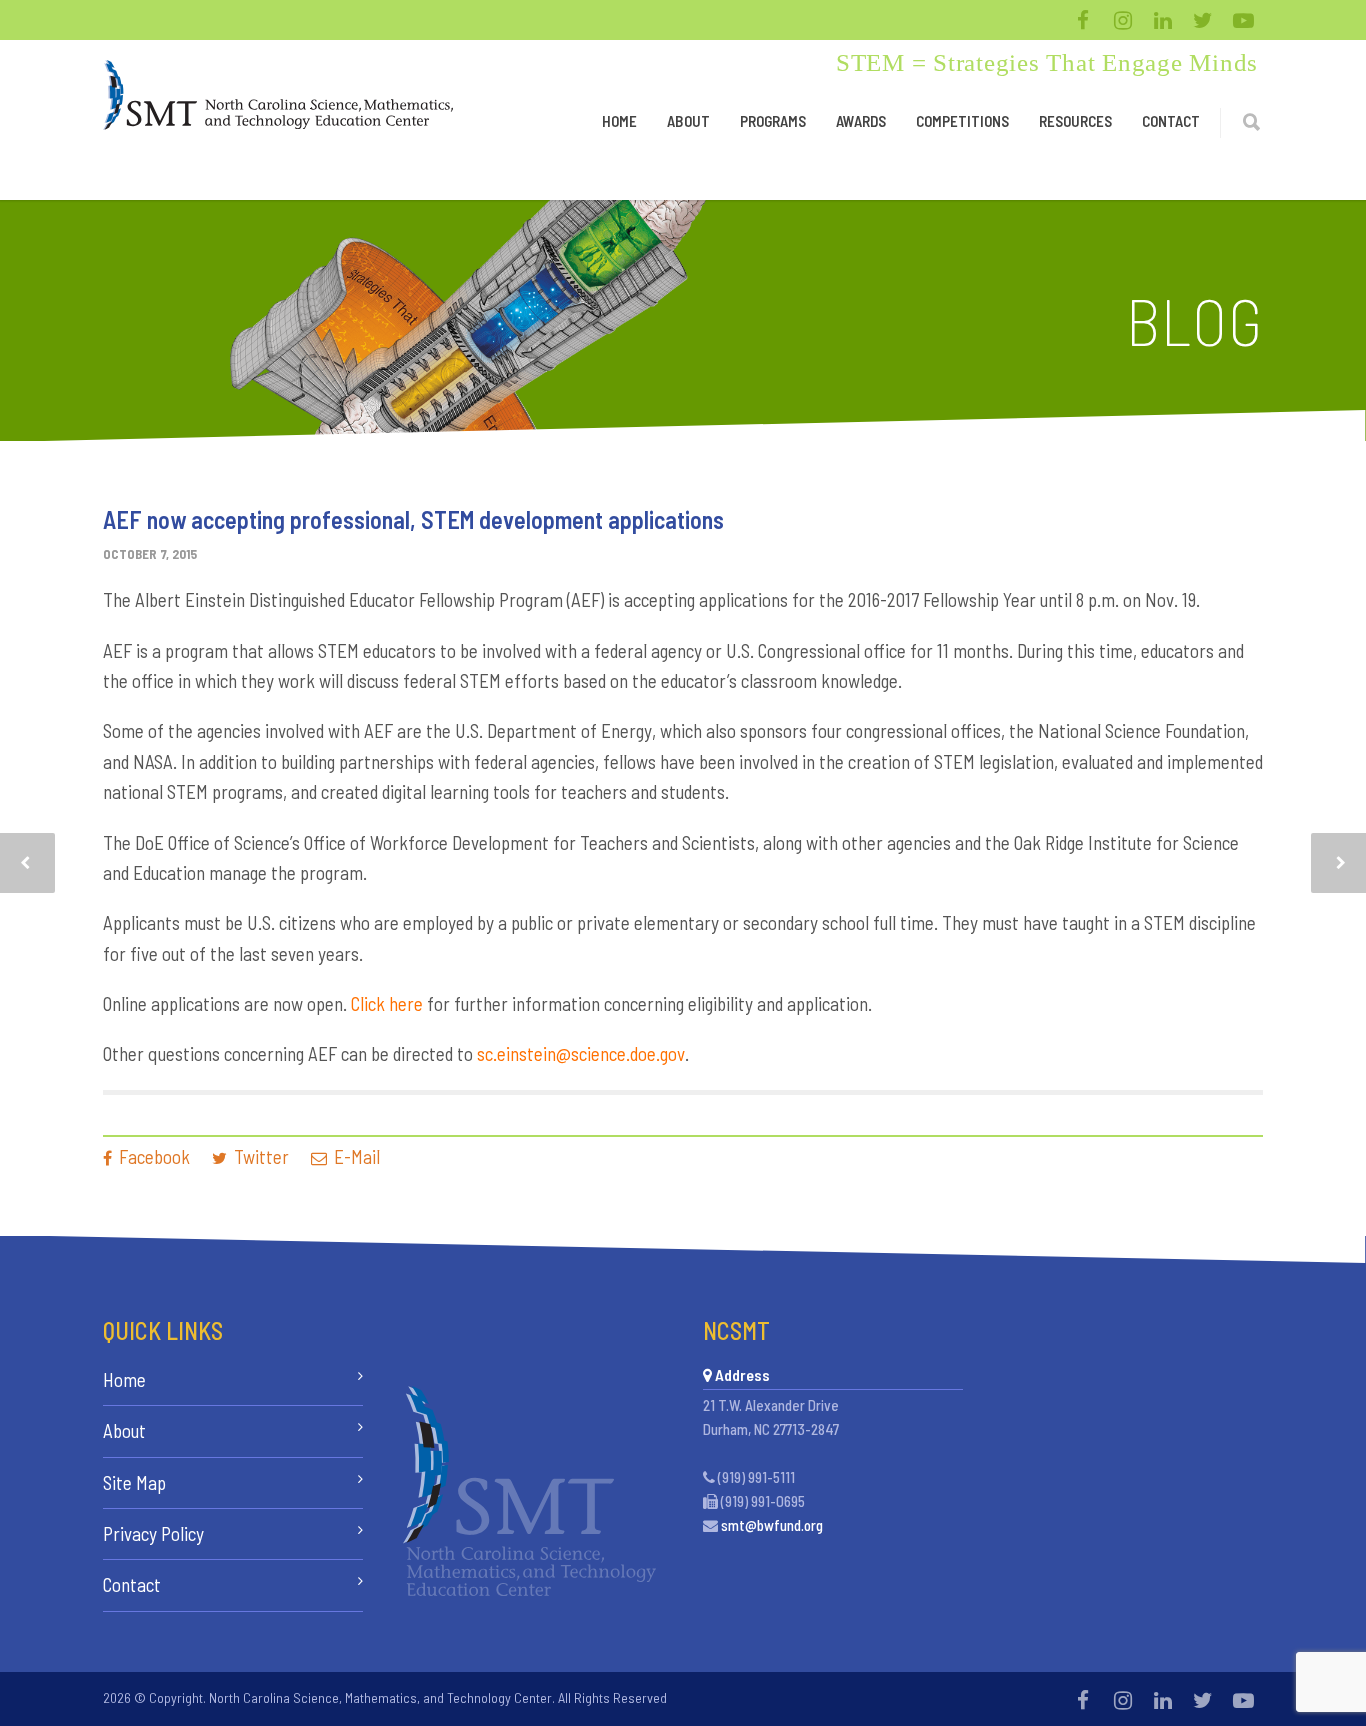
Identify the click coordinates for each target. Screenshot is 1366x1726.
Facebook (152, 1156)
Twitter (259, 1156)
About (688, 121)
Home (619, 121)
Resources (1075, 121)
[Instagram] (1123, 20)
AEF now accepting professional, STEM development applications (413, 519)
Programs (773, 121)
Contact (1171, 121)
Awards (861, 121)
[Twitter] (1203, 20)
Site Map (134, 1482)
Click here (387, 1003)
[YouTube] (1243, 20)
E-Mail (355, 1156)
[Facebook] (1083, 20)
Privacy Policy (153, 1533)
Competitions (962, 121)
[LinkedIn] (1163, 20)
